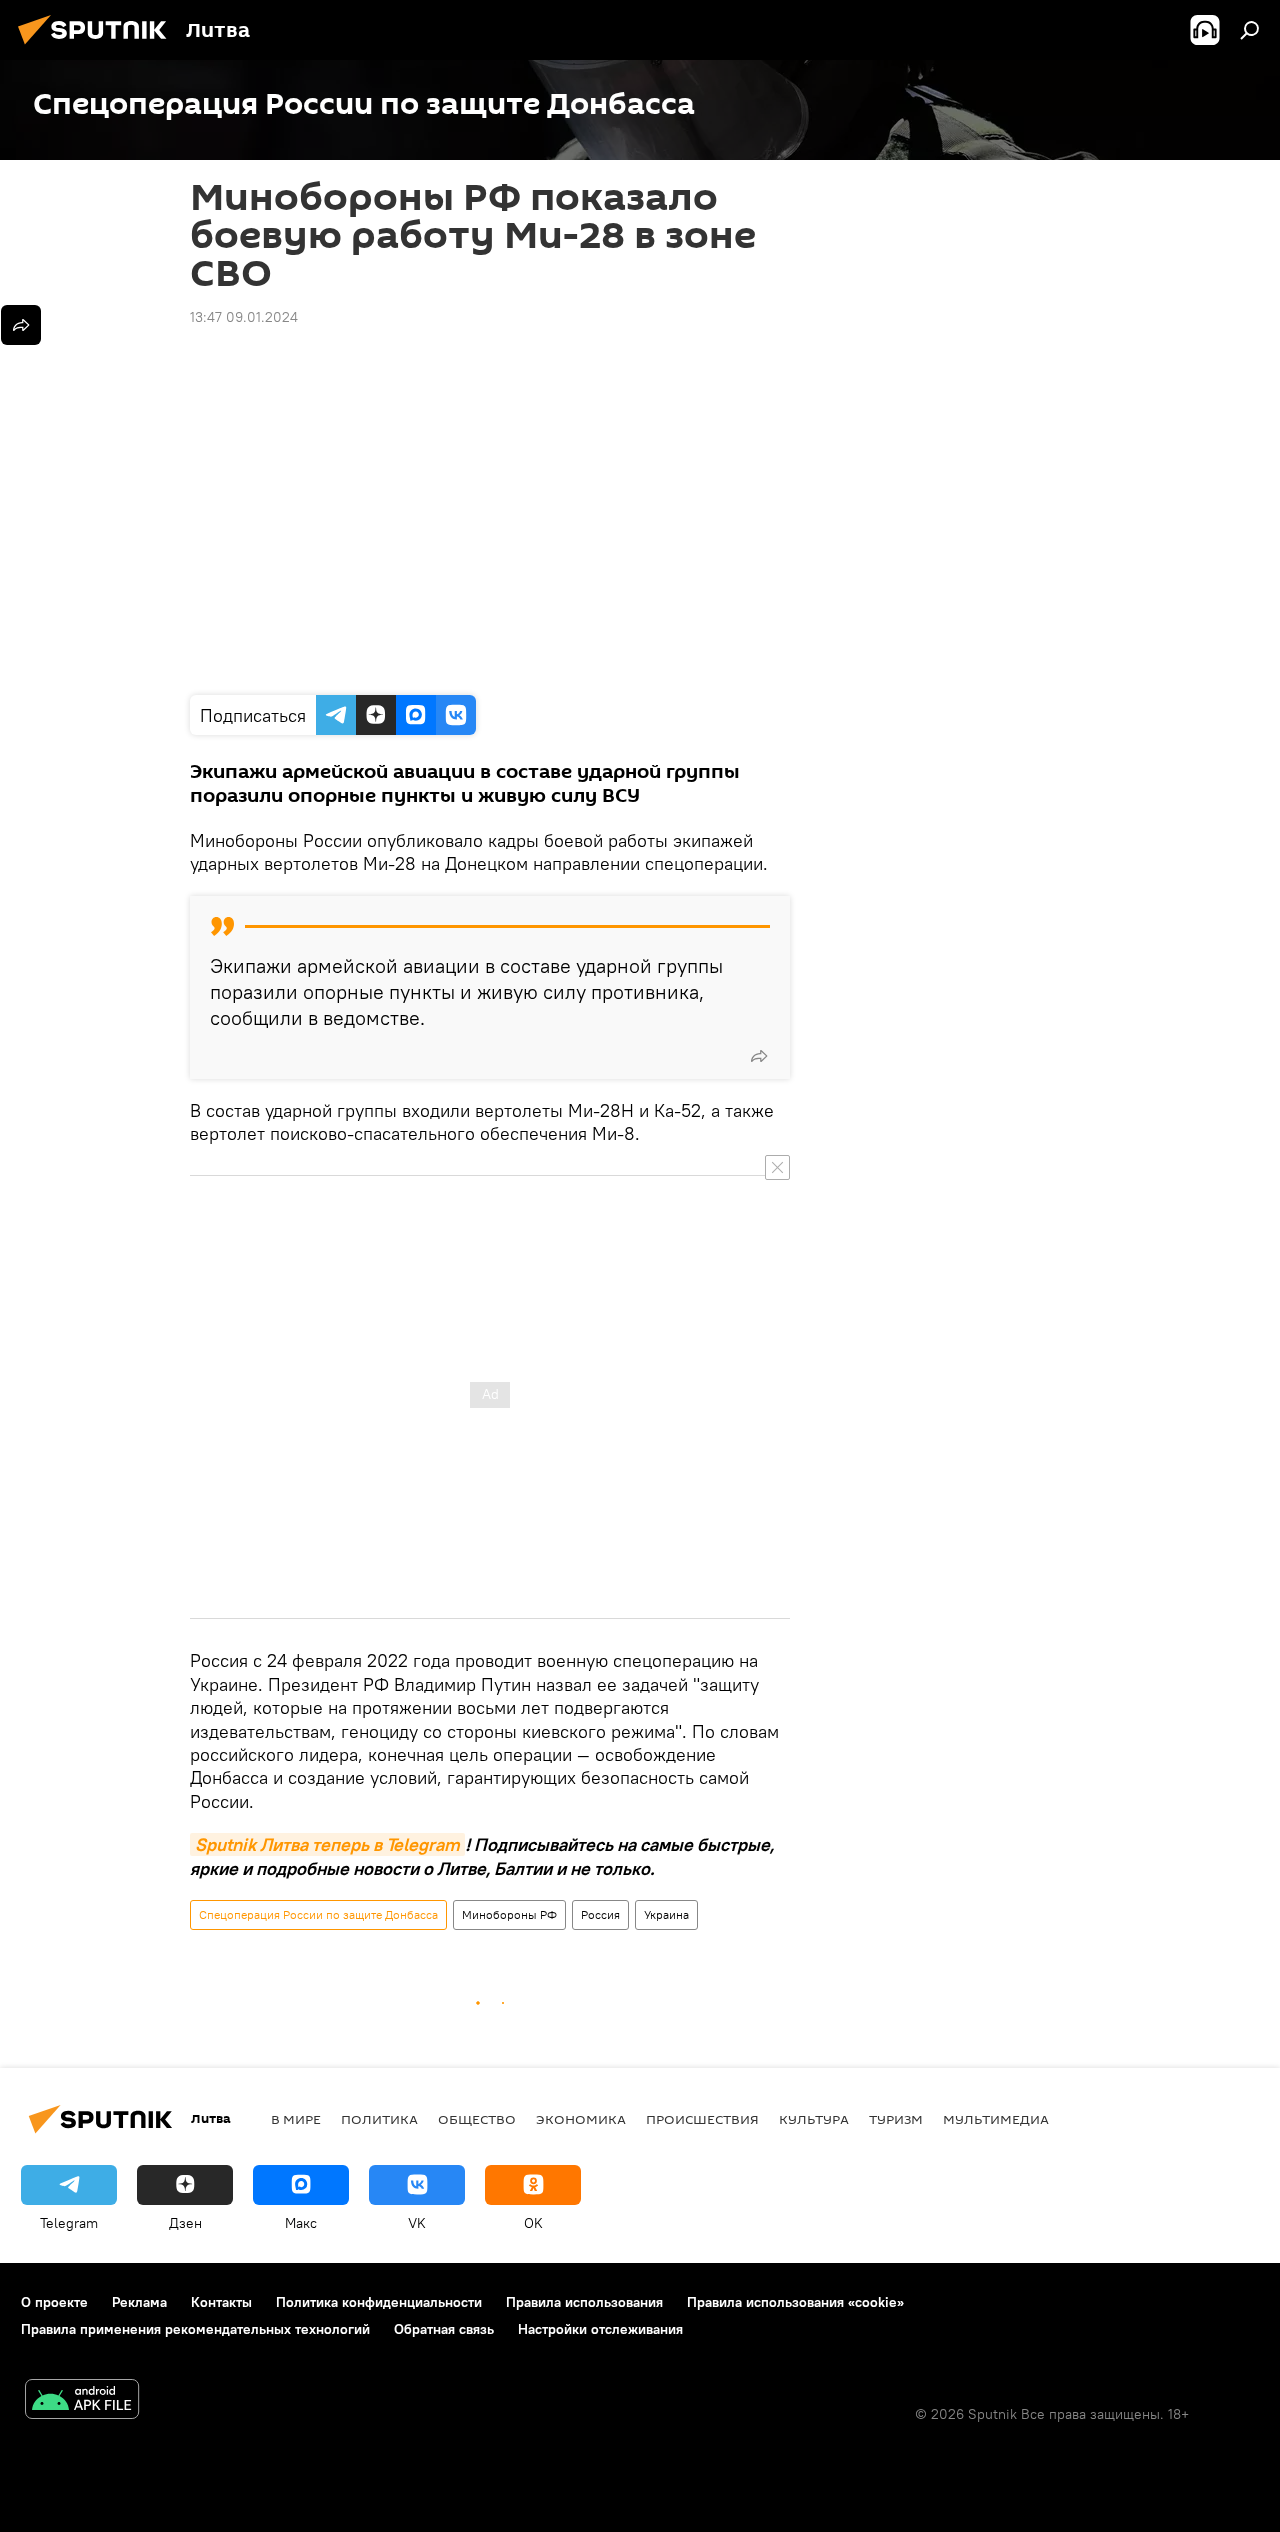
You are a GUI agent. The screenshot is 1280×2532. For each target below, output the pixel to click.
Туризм (896, 2119)
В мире (296, 2119)
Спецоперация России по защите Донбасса (318, 1914)
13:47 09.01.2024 (244, 317)
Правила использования (584, 2302)
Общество (477, 2119)
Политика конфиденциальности (379, 2302)
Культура (814, 2119)
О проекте (54, 2302)
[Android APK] (82, 2401)
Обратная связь (444, 2329)
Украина (666, 1914)
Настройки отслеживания (600, 2329)
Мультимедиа (996, 2119)
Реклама (139, 2302)
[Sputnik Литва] (98, 47)
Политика (379, 2119)
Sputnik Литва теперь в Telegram (327, 1844)
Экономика (581, 2119)
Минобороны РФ (509, 1914)
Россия (600, 1914)
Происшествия (702, 2119)
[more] (759, 1056)
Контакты (221, 2302)
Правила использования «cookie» (795, 2302)
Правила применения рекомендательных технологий (195, 2329)
